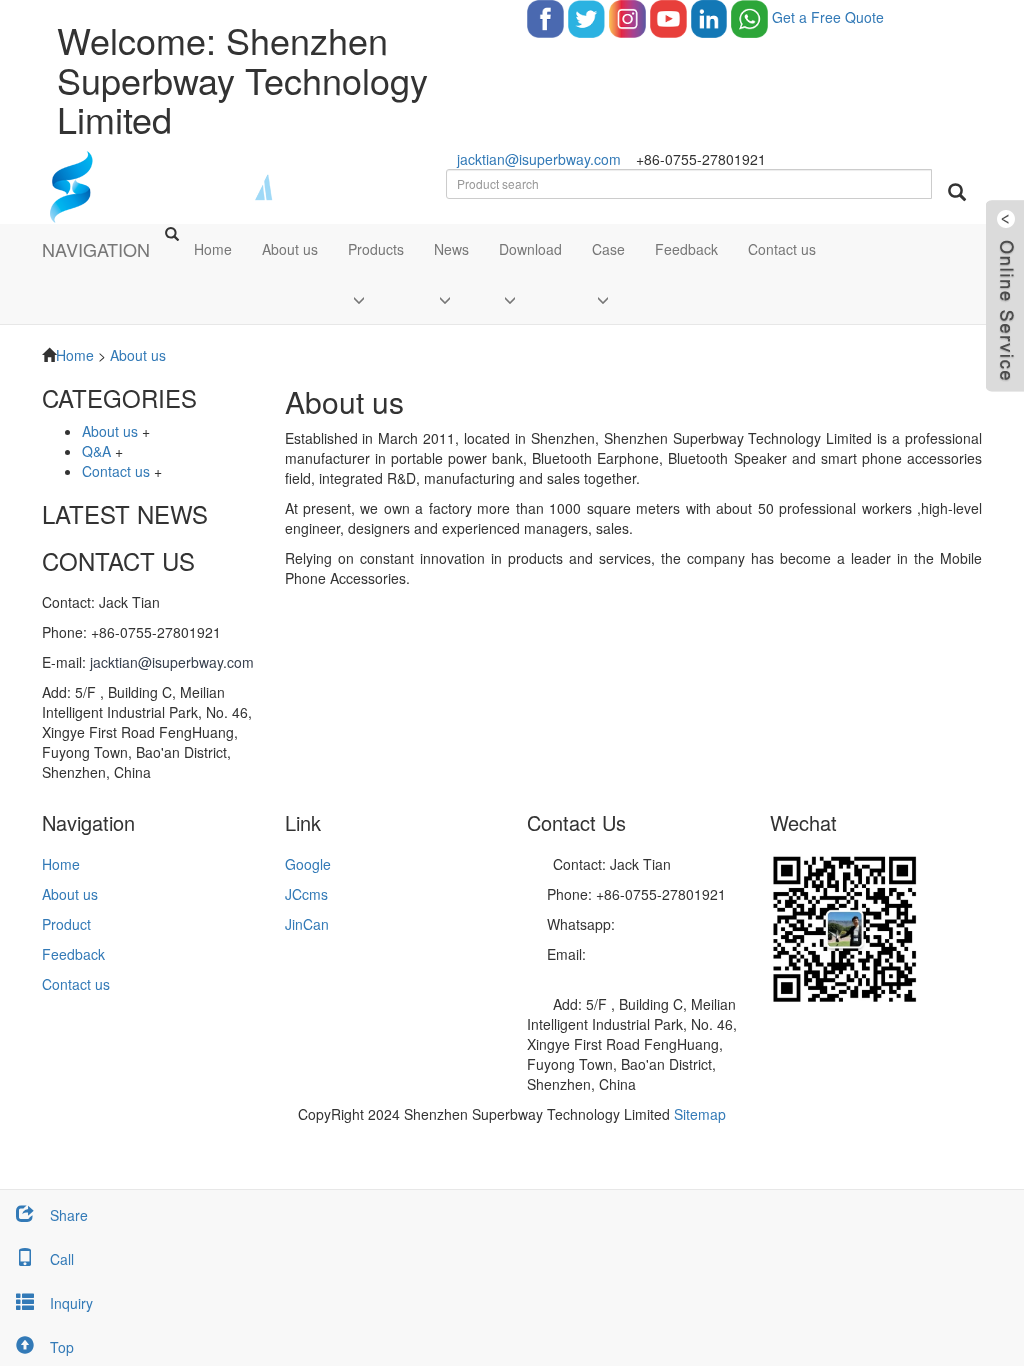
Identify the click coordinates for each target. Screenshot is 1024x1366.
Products (376, 249)
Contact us (782, 249)
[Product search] (957, 192)
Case (608, 249)
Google (308, 864)
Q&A (96, 451)
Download (530, 249)
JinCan (307, 924)
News (451, 249)
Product (66, 924)
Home (213, 249)
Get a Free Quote (828, 17)
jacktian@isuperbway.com (539, 159)
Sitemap (700, 1114)
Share (69, 1215)
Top (62, 1347)
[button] (376, 299)
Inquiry (71, 1303)
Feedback (686, 249)
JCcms (306, 894)
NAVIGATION (96, 249)
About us (290, 249)
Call (62, 1259)
